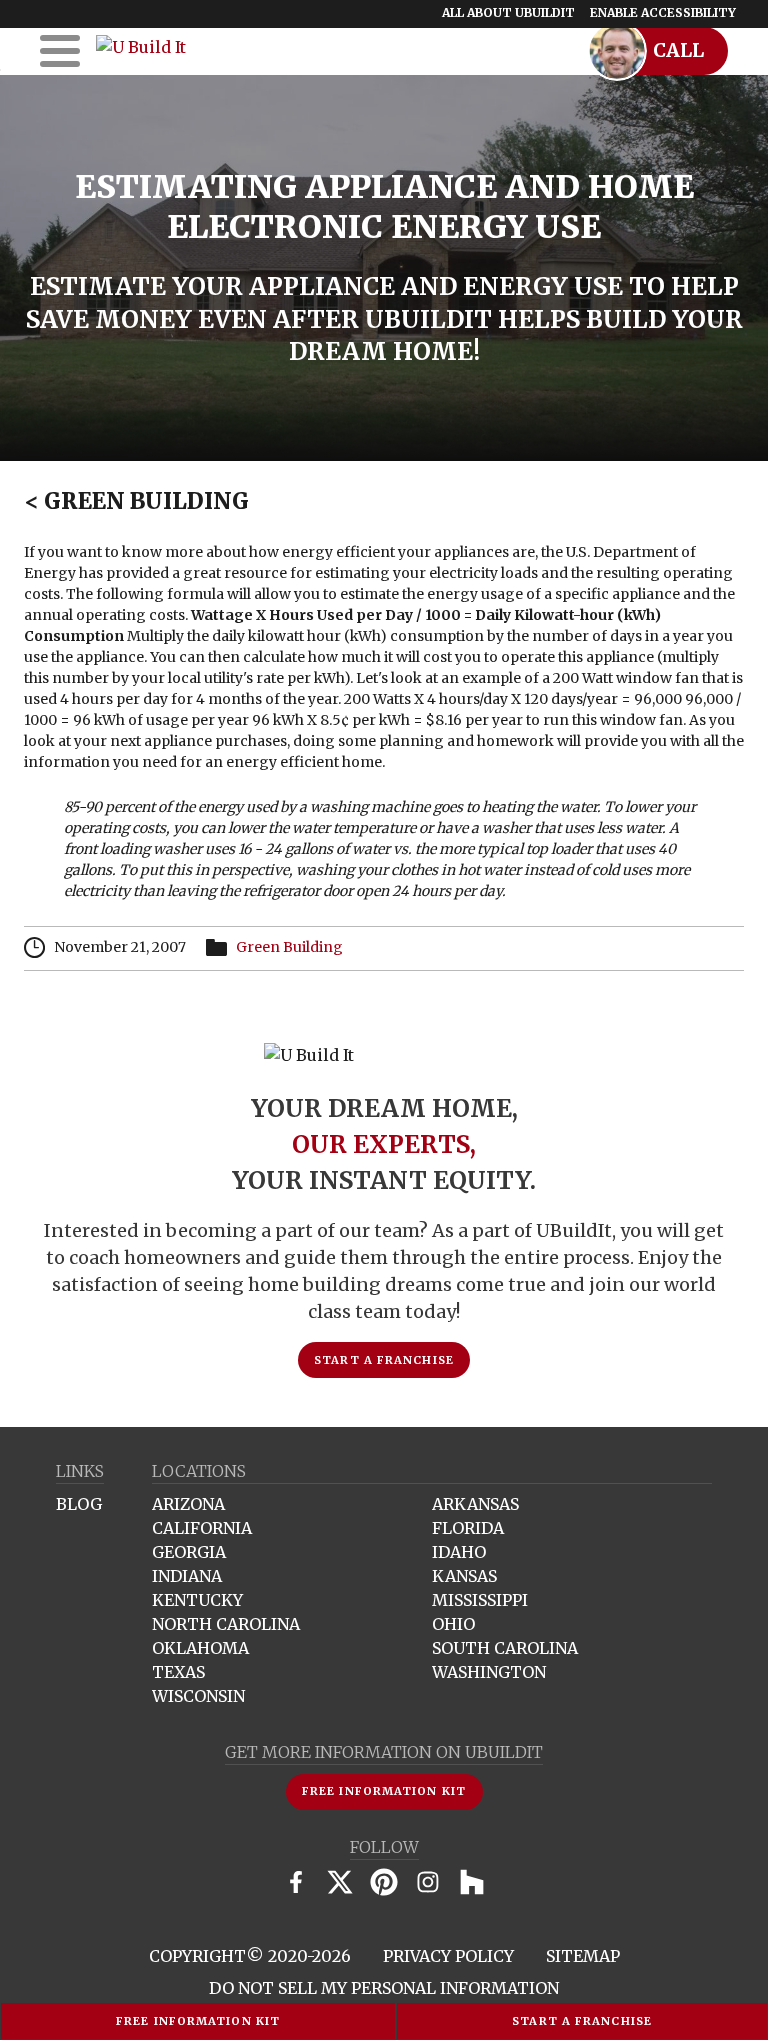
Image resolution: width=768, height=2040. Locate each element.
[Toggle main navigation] (60, 51)
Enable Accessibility (663, 12)
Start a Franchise (582, 2021)
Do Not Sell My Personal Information (384, 1988)
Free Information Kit (198, 2021)
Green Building (136, 501)
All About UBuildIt (508, 12)
